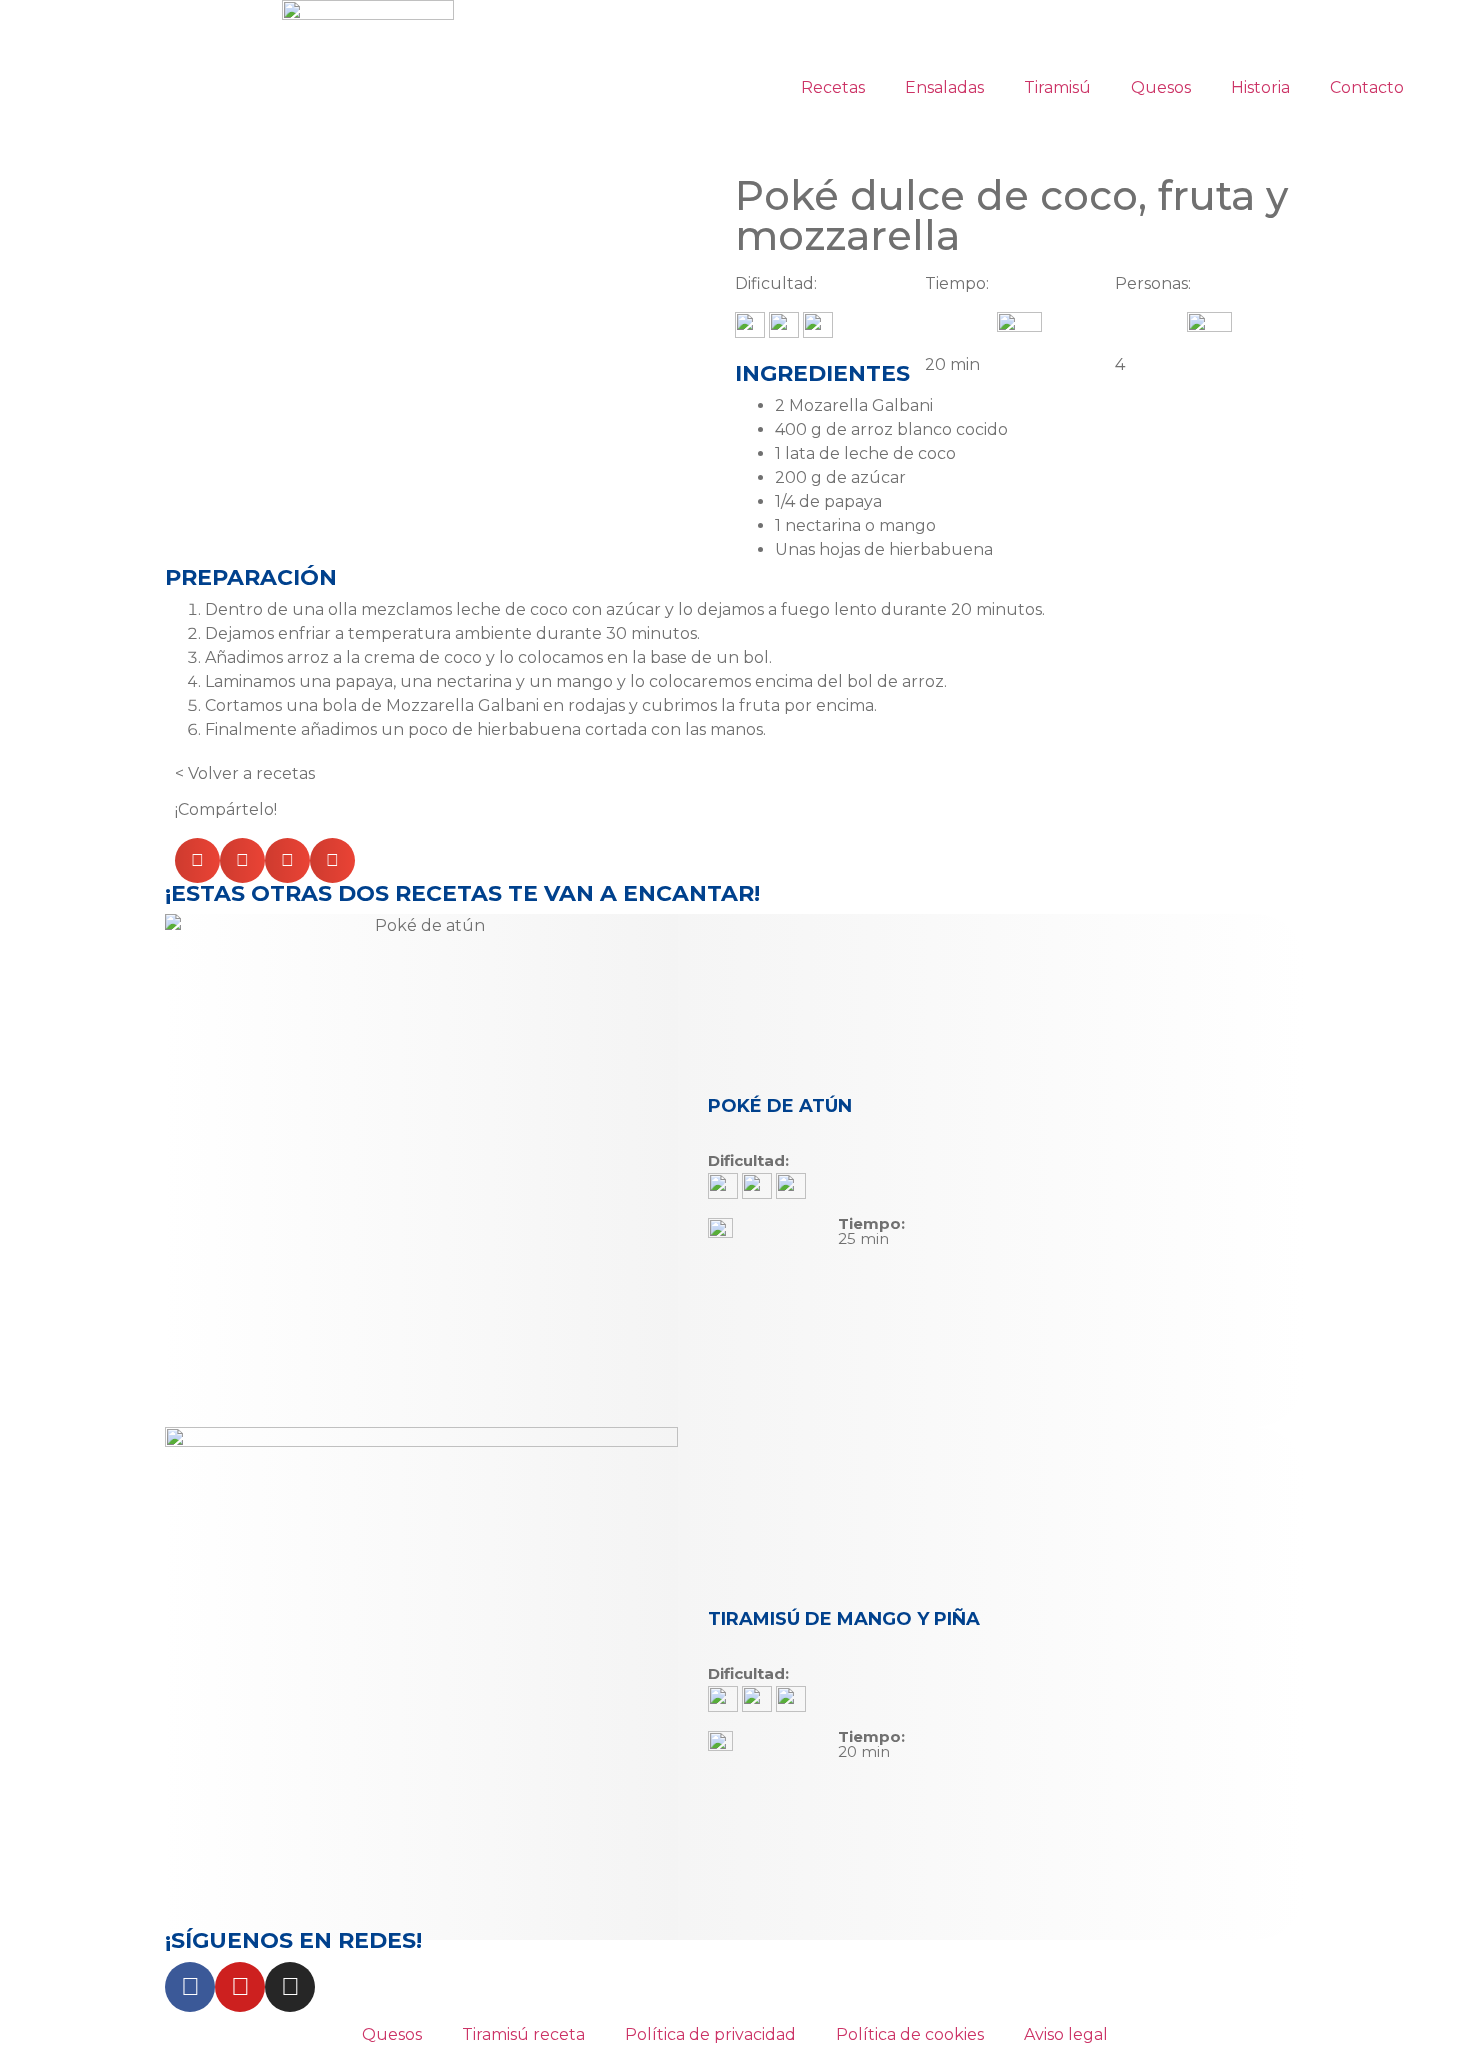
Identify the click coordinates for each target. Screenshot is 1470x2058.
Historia (1260, 87)
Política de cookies (910, 2034)
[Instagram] (290, 1987)
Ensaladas (944, 87)
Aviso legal (1066, 2034)
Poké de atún (780, 1106)
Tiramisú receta (523, 2034)
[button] (197, 860)
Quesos (1161, 87)
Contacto (1367, 87)
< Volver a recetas (245, 773)
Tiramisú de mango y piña (844, 1619)
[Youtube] (240, 1987)
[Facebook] (190, 1987)
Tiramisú (1057, 87)
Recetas (833, 87)
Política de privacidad (710, 2034)
